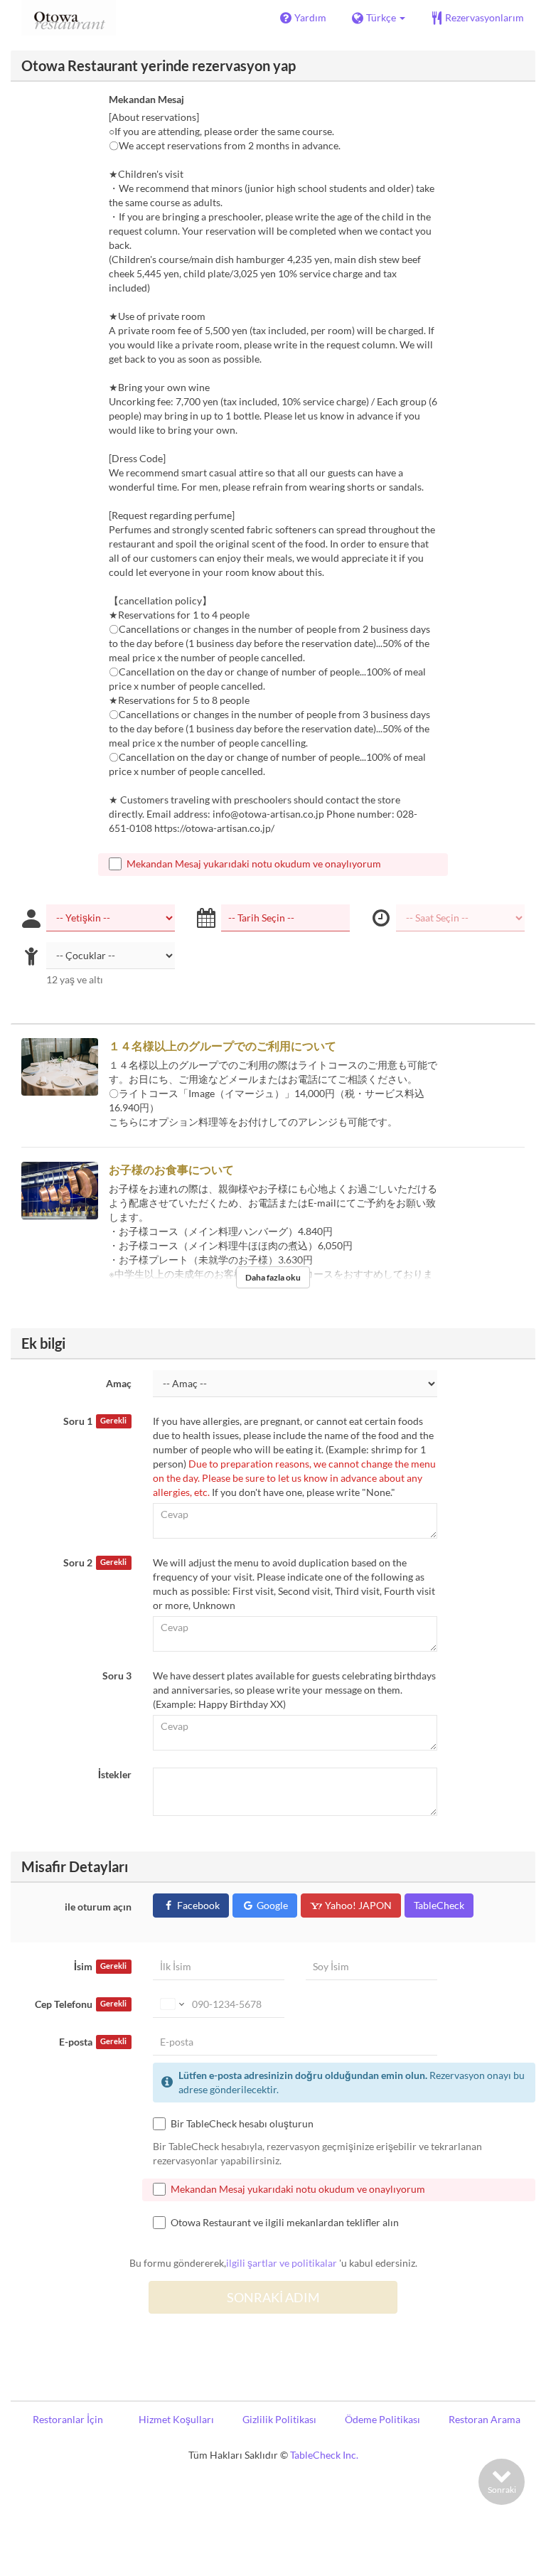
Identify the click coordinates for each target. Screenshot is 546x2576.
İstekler (115, 1774)
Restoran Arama (485, 2419)
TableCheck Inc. (324, 2455)
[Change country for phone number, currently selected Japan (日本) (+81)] (171, 2004)
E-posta (93, 2042)
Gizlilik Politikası (279, 2419)
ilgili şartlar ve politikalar (282, 2263)
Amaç (119, 1383)
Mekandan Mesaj (146, 99)
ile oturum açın (98, 1907)
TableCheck (439, 1905)
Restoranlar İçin (68, 2419)
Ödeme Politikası (382, 2419)
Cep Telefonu (81, 2004)
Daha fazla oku (273, 1277)
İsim (100, 1966)
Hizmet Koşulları (176, 2419)
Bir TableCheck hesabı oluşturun (242, 2123)
